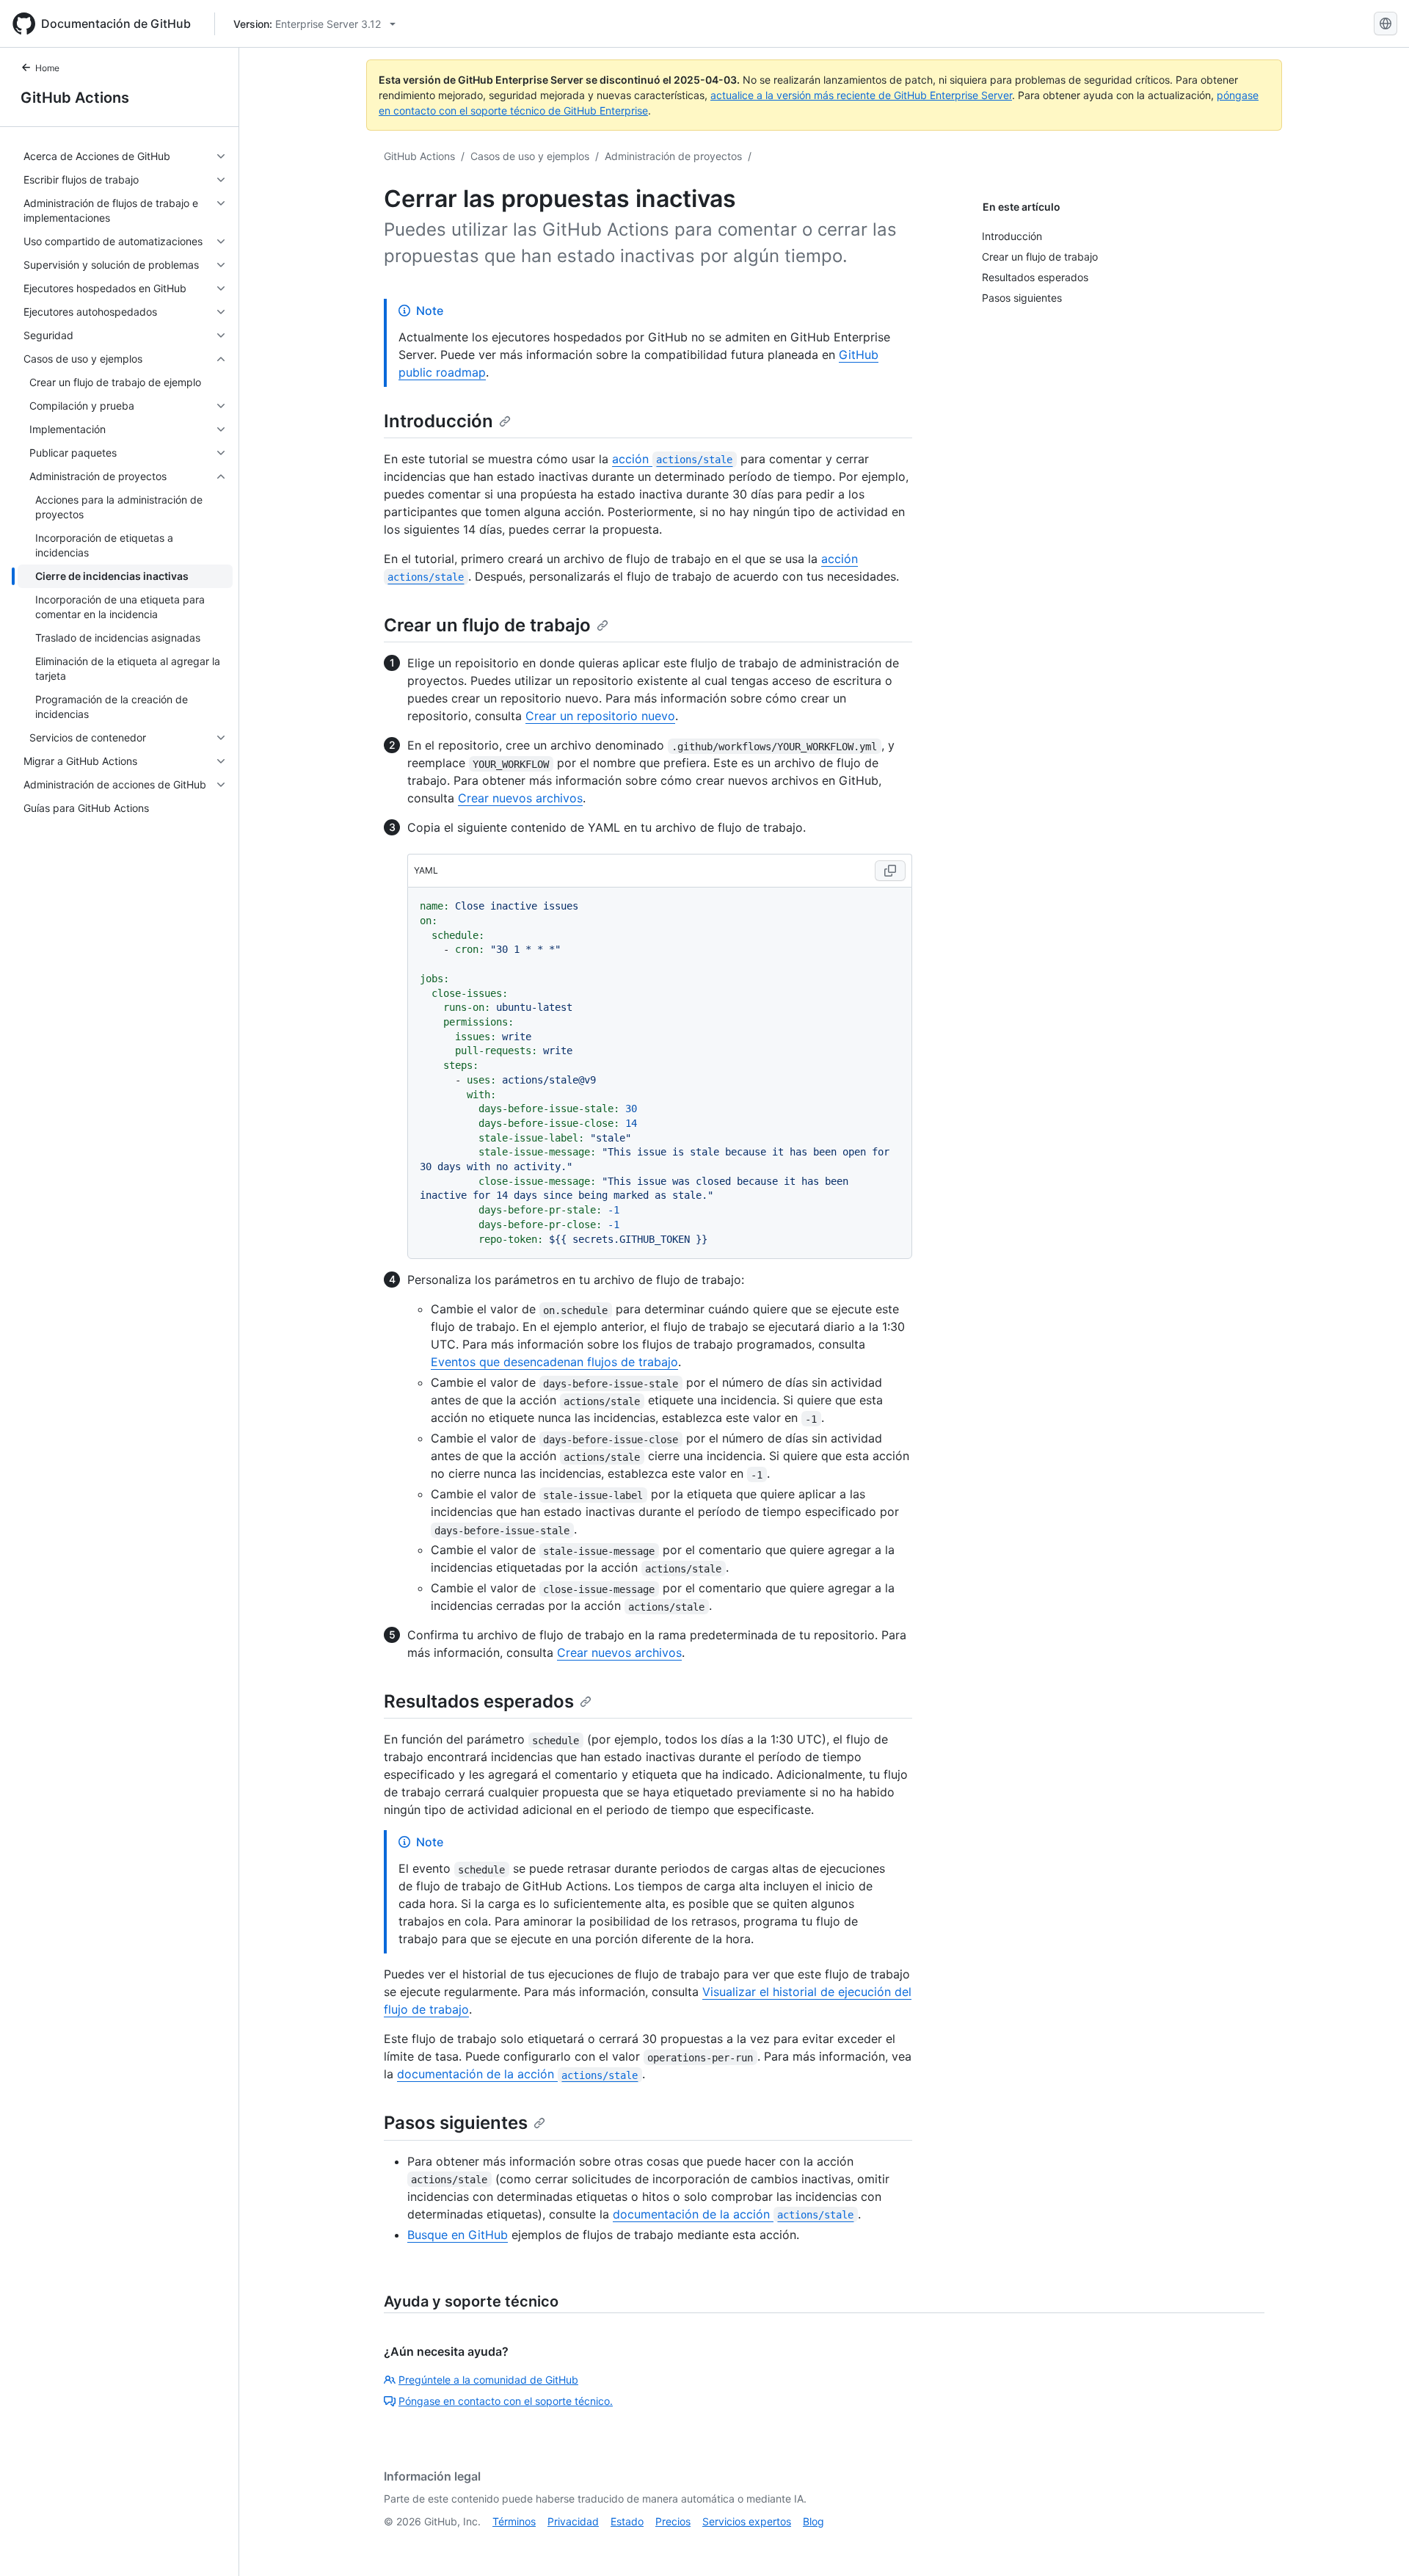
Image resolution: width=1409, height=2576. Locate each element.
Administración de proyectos (673, 156)
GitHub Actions (75, 98)
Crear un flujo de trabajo (487, 625)
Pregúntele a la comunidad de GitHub (488, 2380)
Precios (673, 2521)
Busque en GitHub (458, 2235)
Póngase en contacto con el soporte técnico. (506, 2401)
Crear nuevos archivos (520, 798)
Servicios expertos (747, 2521)
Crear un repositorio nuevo (600, 716)
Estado (627, 2521)
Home (47, 68)
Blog (813, 2521)
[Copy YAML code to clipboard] (890, 871)
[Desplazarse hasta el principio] (1377, 2544)
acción (672, 459)
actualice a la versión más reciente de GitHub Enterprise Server (861, 95)
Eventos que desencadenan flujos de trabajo (554, 1362)
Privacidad (573, 2521)
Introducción (438, 421)
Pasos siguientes (456, 2123)
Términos (514, 2521)
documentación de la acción (517, 2074)
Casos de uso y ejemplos (530, 156)
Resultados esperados (479, 1701)
